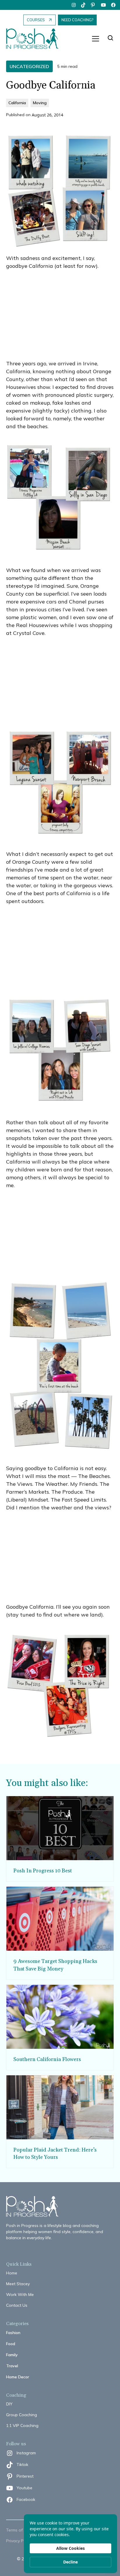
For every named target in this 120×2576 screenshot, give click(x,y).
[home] (35, 39)
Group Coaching (22, 2415)
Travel (12, 2366)
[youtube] (103, 5)
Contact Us (17, 2305)
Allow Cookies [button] (70, 2548)
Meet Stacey (18, 2284)
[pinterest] (93, 5)
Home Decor (18, 2377)
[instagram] (74, 5)
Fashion (13, 2333)
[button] (96, 39)
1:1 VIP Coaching (22, 2425)
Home (12, 2273)
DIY (9, 2404)
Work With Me (20, 2295)
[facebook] (113, 5)
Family (12, 2355)
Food (11, 2344)
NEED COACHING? (77, 20)
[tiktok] (84, 5)
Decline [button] (70, 2562)
